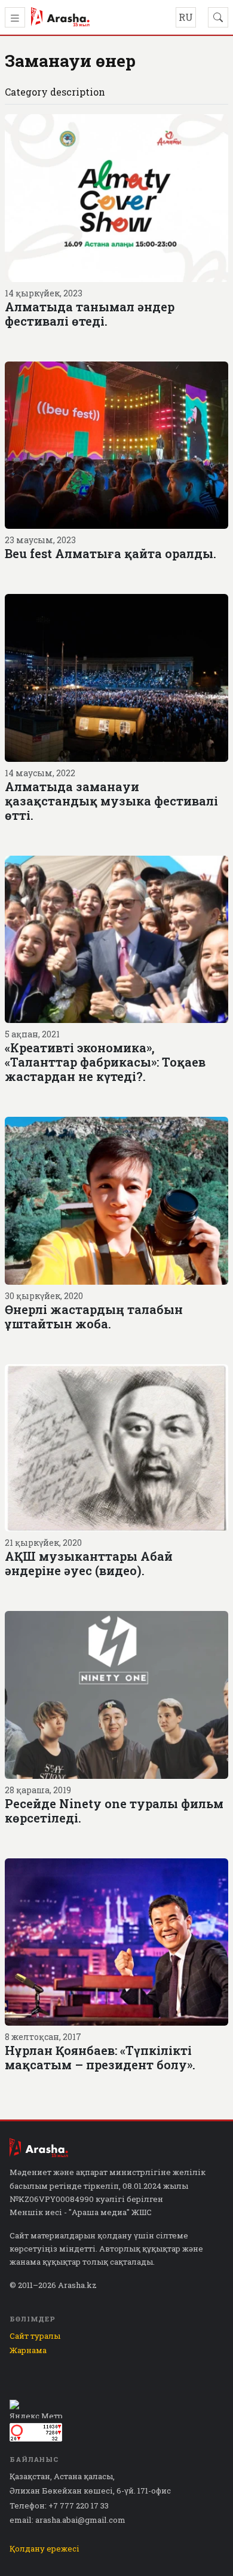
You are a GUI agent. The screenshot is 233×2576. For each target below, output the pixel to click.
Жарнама (28, 2350)
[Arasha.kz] (60, 17)
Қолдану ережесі (45, 2549)
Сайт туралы (35, 2336)
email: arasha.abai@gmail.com (68, 2520)
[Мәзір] (15, 17)
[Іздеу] (218, 17)
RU (186, 17)
